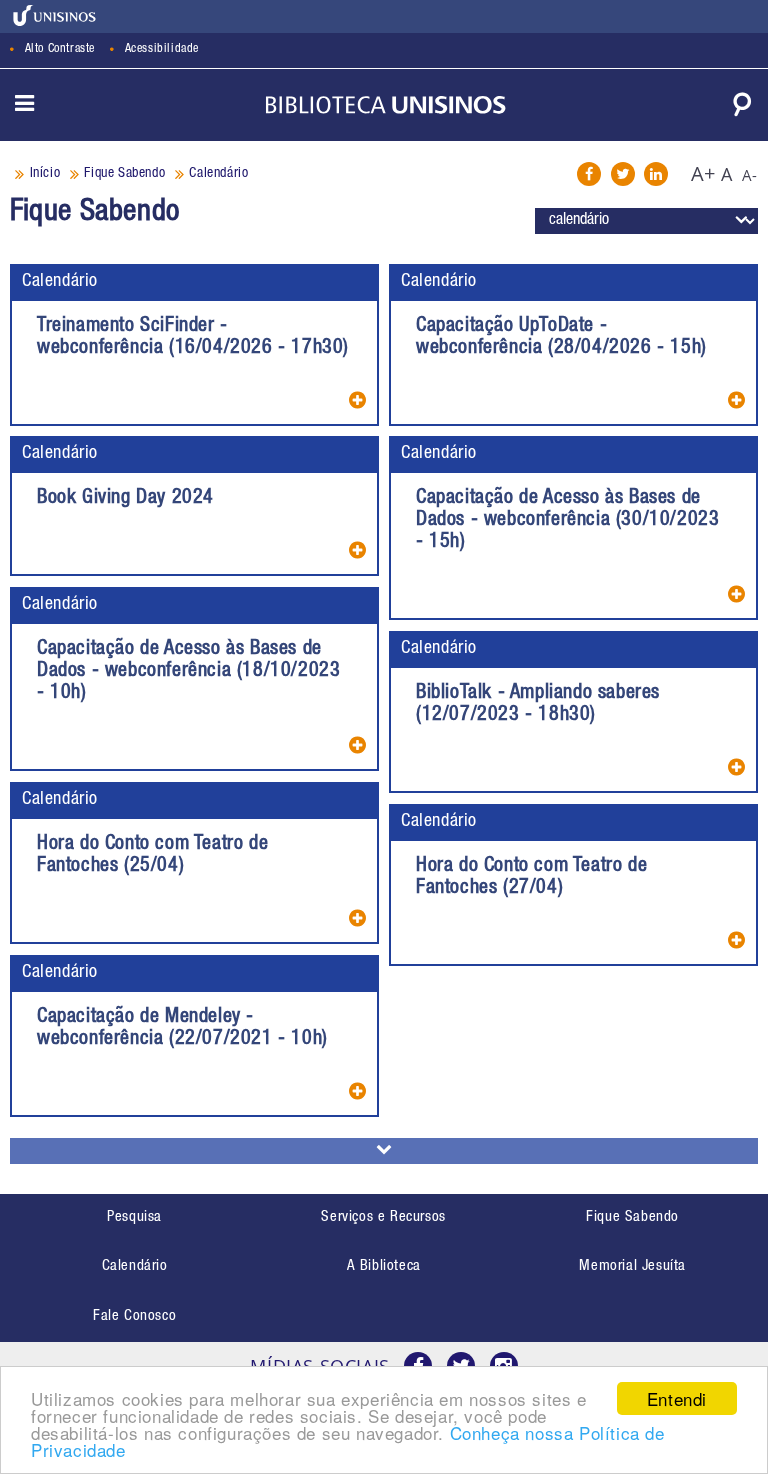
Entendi (677, 1398)
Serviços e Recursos (383, 1217)
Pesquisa (134, 1217)
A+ (703, 173)
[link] (55, 15)
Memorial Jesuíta (632, 1266)
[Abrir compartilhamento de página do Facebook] (589, 174)
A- (750, 175)
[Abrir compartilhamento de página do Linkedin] (656, 174)
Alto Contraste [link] (60, 49)
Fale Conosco (134, 1316)
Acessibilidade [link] (162, 49)
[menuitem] (134, 1218)
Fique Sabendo (632, 1217)
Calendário (60, 282)
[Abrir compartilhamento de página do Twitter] (623, 174)
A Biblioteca (384, 1266)
